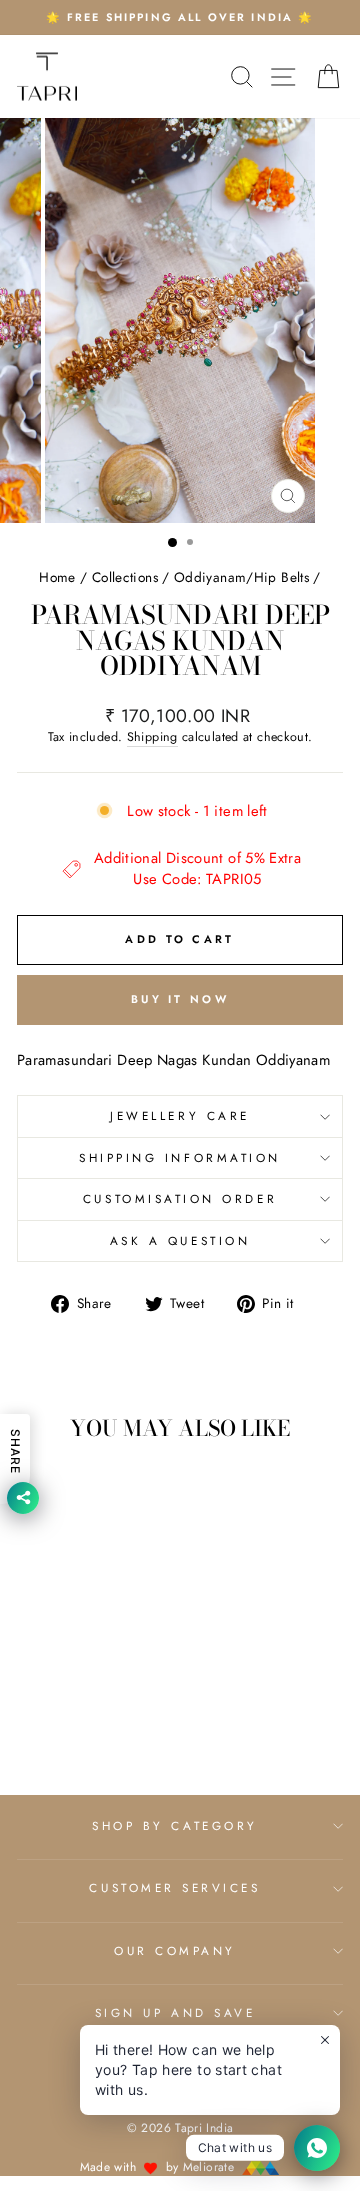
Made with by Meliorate (159, 2167)
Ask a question (180, 1240)
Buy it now (180, 999)
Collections (125, 577)
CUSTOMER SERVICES (174, 1887)
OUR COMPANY (175, 1950)
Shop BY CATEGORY (175, 1825)
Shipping (152, 737)
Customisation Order (180, 1198)
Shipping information (180, 1157)
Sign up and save (175, 2012)
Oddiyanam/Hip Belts (241, 577)
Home (57, 577)
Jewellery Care (179, 1115)
